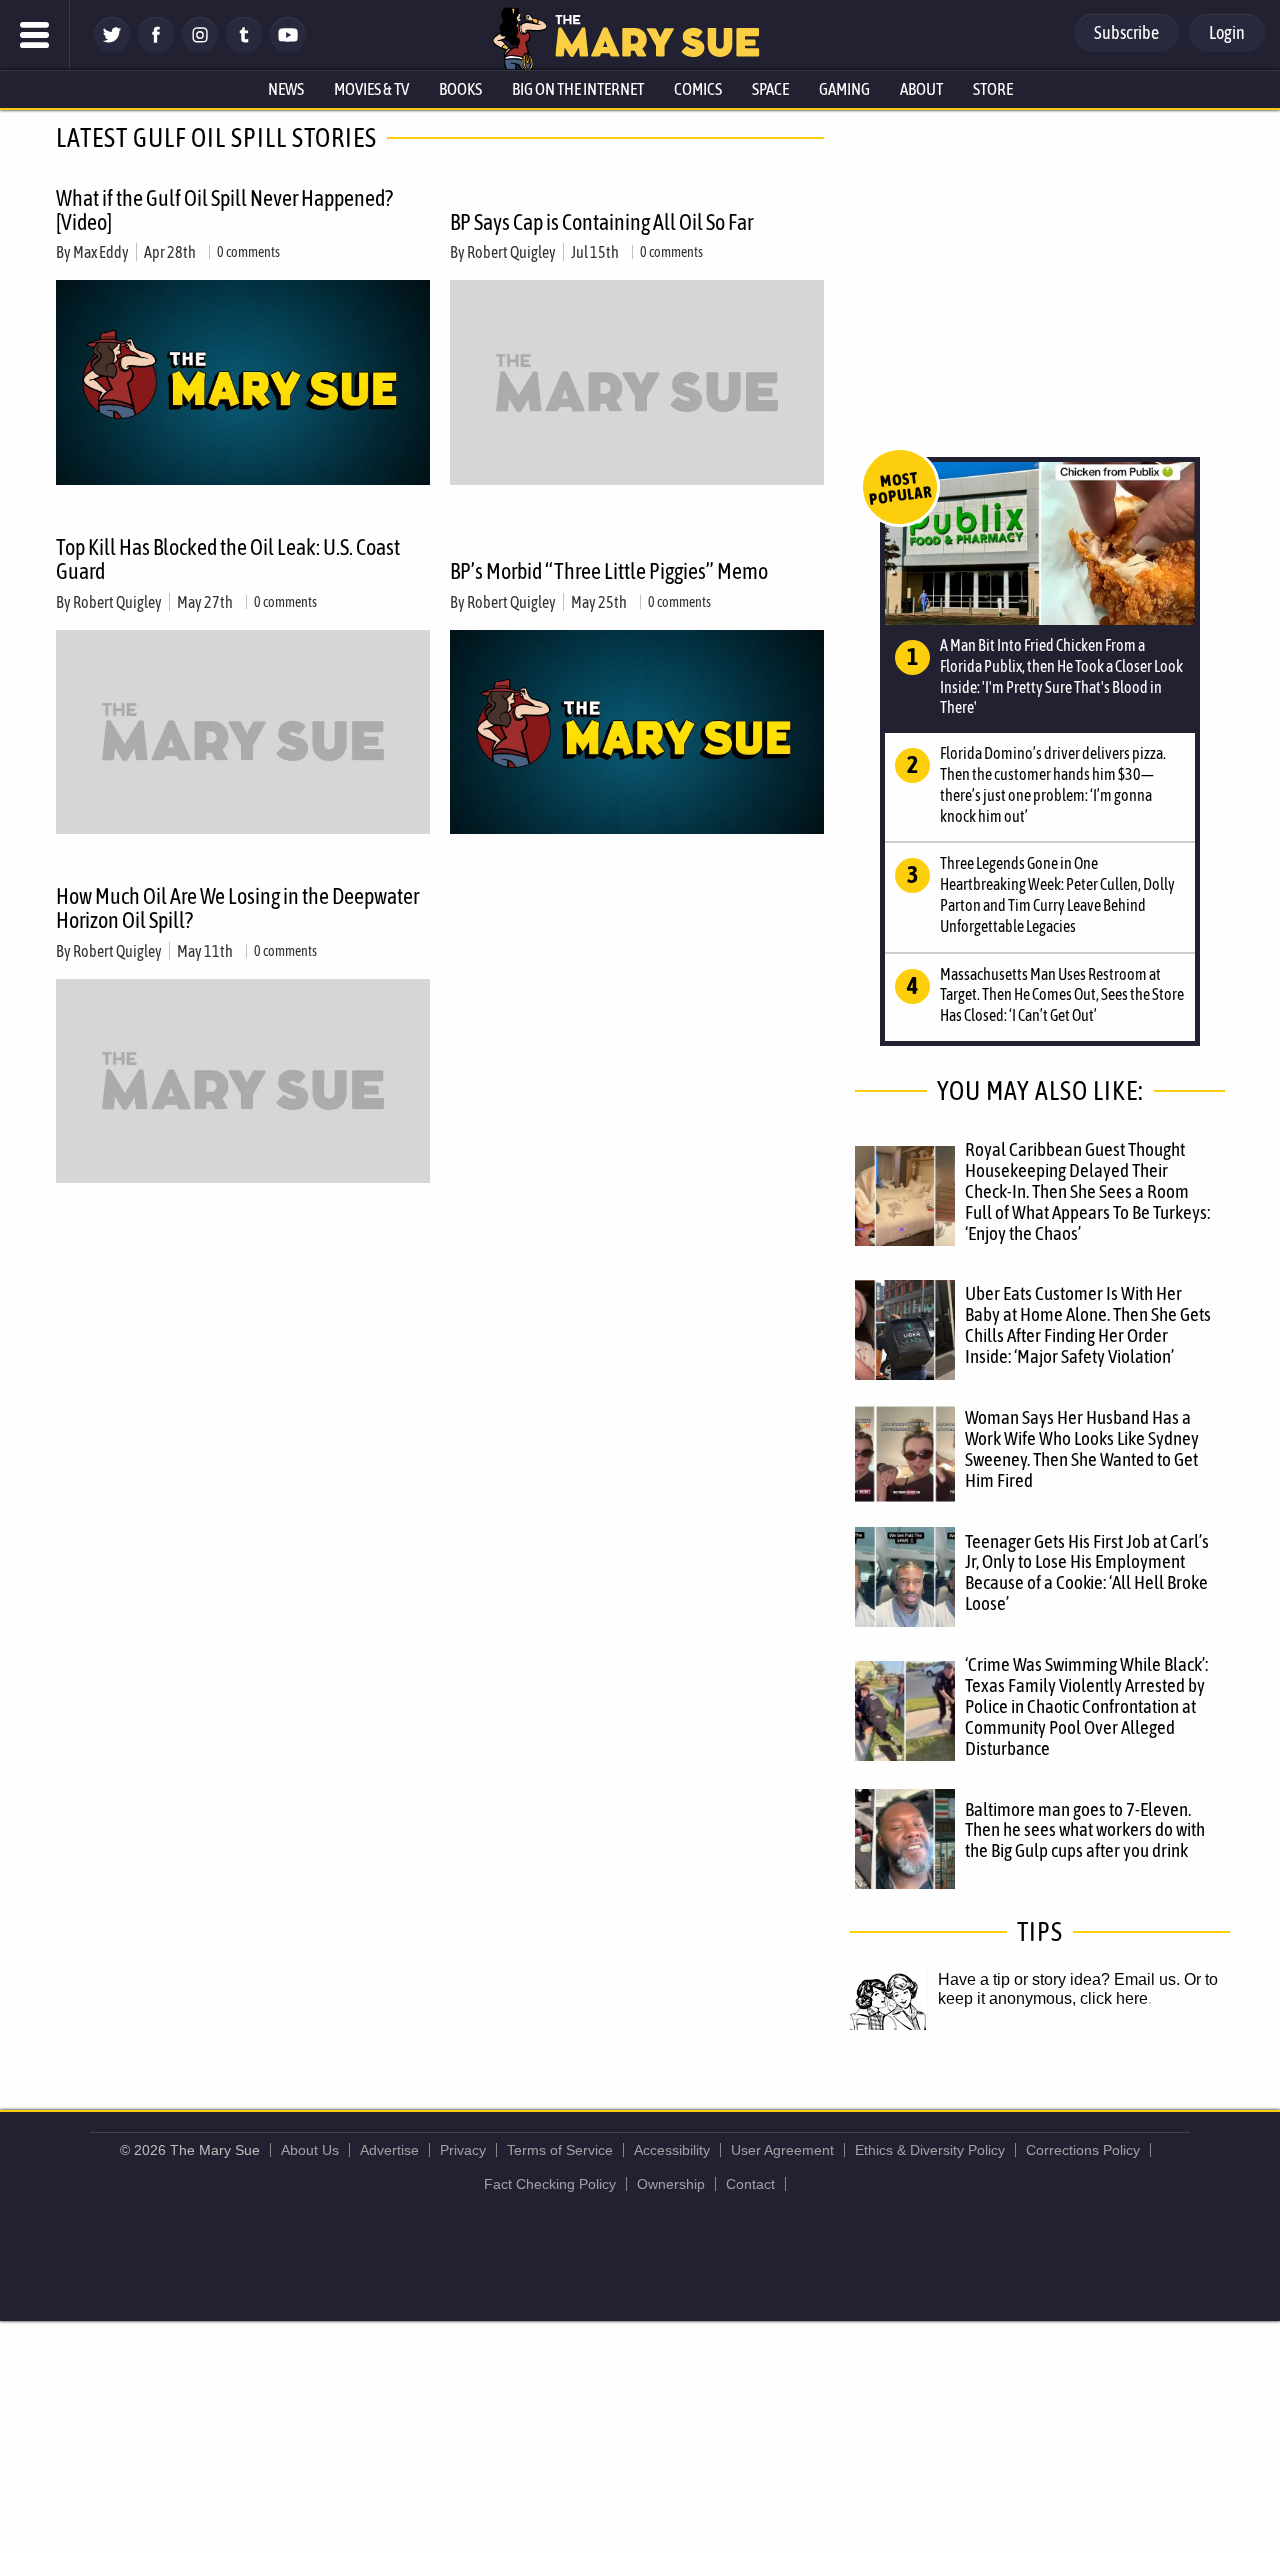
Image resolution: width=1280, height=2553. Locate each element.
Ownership (671, 2184)
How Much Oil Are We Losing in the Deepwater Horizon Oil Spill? (237, 908)
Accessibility (672, 2150)
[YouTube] (288, 47)
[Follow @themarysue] (112, 47)
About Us (310, 2150)
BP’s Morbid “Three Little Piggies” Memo (609, 571)
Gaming (844, 89)
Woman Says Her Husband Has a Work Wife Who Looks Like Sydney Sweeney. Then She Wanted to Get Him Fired (1082, 1448)
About (921, 89)
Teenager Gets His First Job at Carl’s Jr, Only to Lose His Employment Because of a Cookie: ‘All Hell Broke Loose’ (1087, 1572)
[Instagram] (200, 47)
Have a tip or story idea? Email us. (1059, 1979)
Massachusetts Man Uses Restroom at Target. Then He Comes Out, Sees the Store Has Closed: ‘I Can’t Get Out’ (1062, 995)
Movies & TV (371, 89)
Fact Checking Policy (550, 2184)
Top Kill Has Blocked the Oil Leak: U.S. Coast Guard (228, 559)
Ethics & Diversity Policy (930, 2150)
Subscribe (1126, 32)
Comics (698, 89)
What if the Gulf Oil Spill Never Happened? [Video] (224, 210)
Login (1227, 32)
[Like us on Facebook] (156, 47)
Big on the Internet (578, 89)
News (286, 89)
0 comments (248, 252)
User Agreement (782, 2150)
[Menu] (35, 35)
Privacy (463, 2150)
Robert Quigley (511, 252)
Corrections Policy (1083, 2150)
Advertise (389, 2150)
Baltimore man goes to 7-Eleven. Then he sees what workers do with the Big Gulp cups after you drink (1085, 1830)
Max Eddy (101, 252)
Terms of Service (560, 2150)
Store (993, 89)
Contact (750, 2184)
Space (770, 89)
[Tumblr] (244, 47)
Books (460, 89)
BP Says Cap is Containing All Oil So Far (601, 222)
